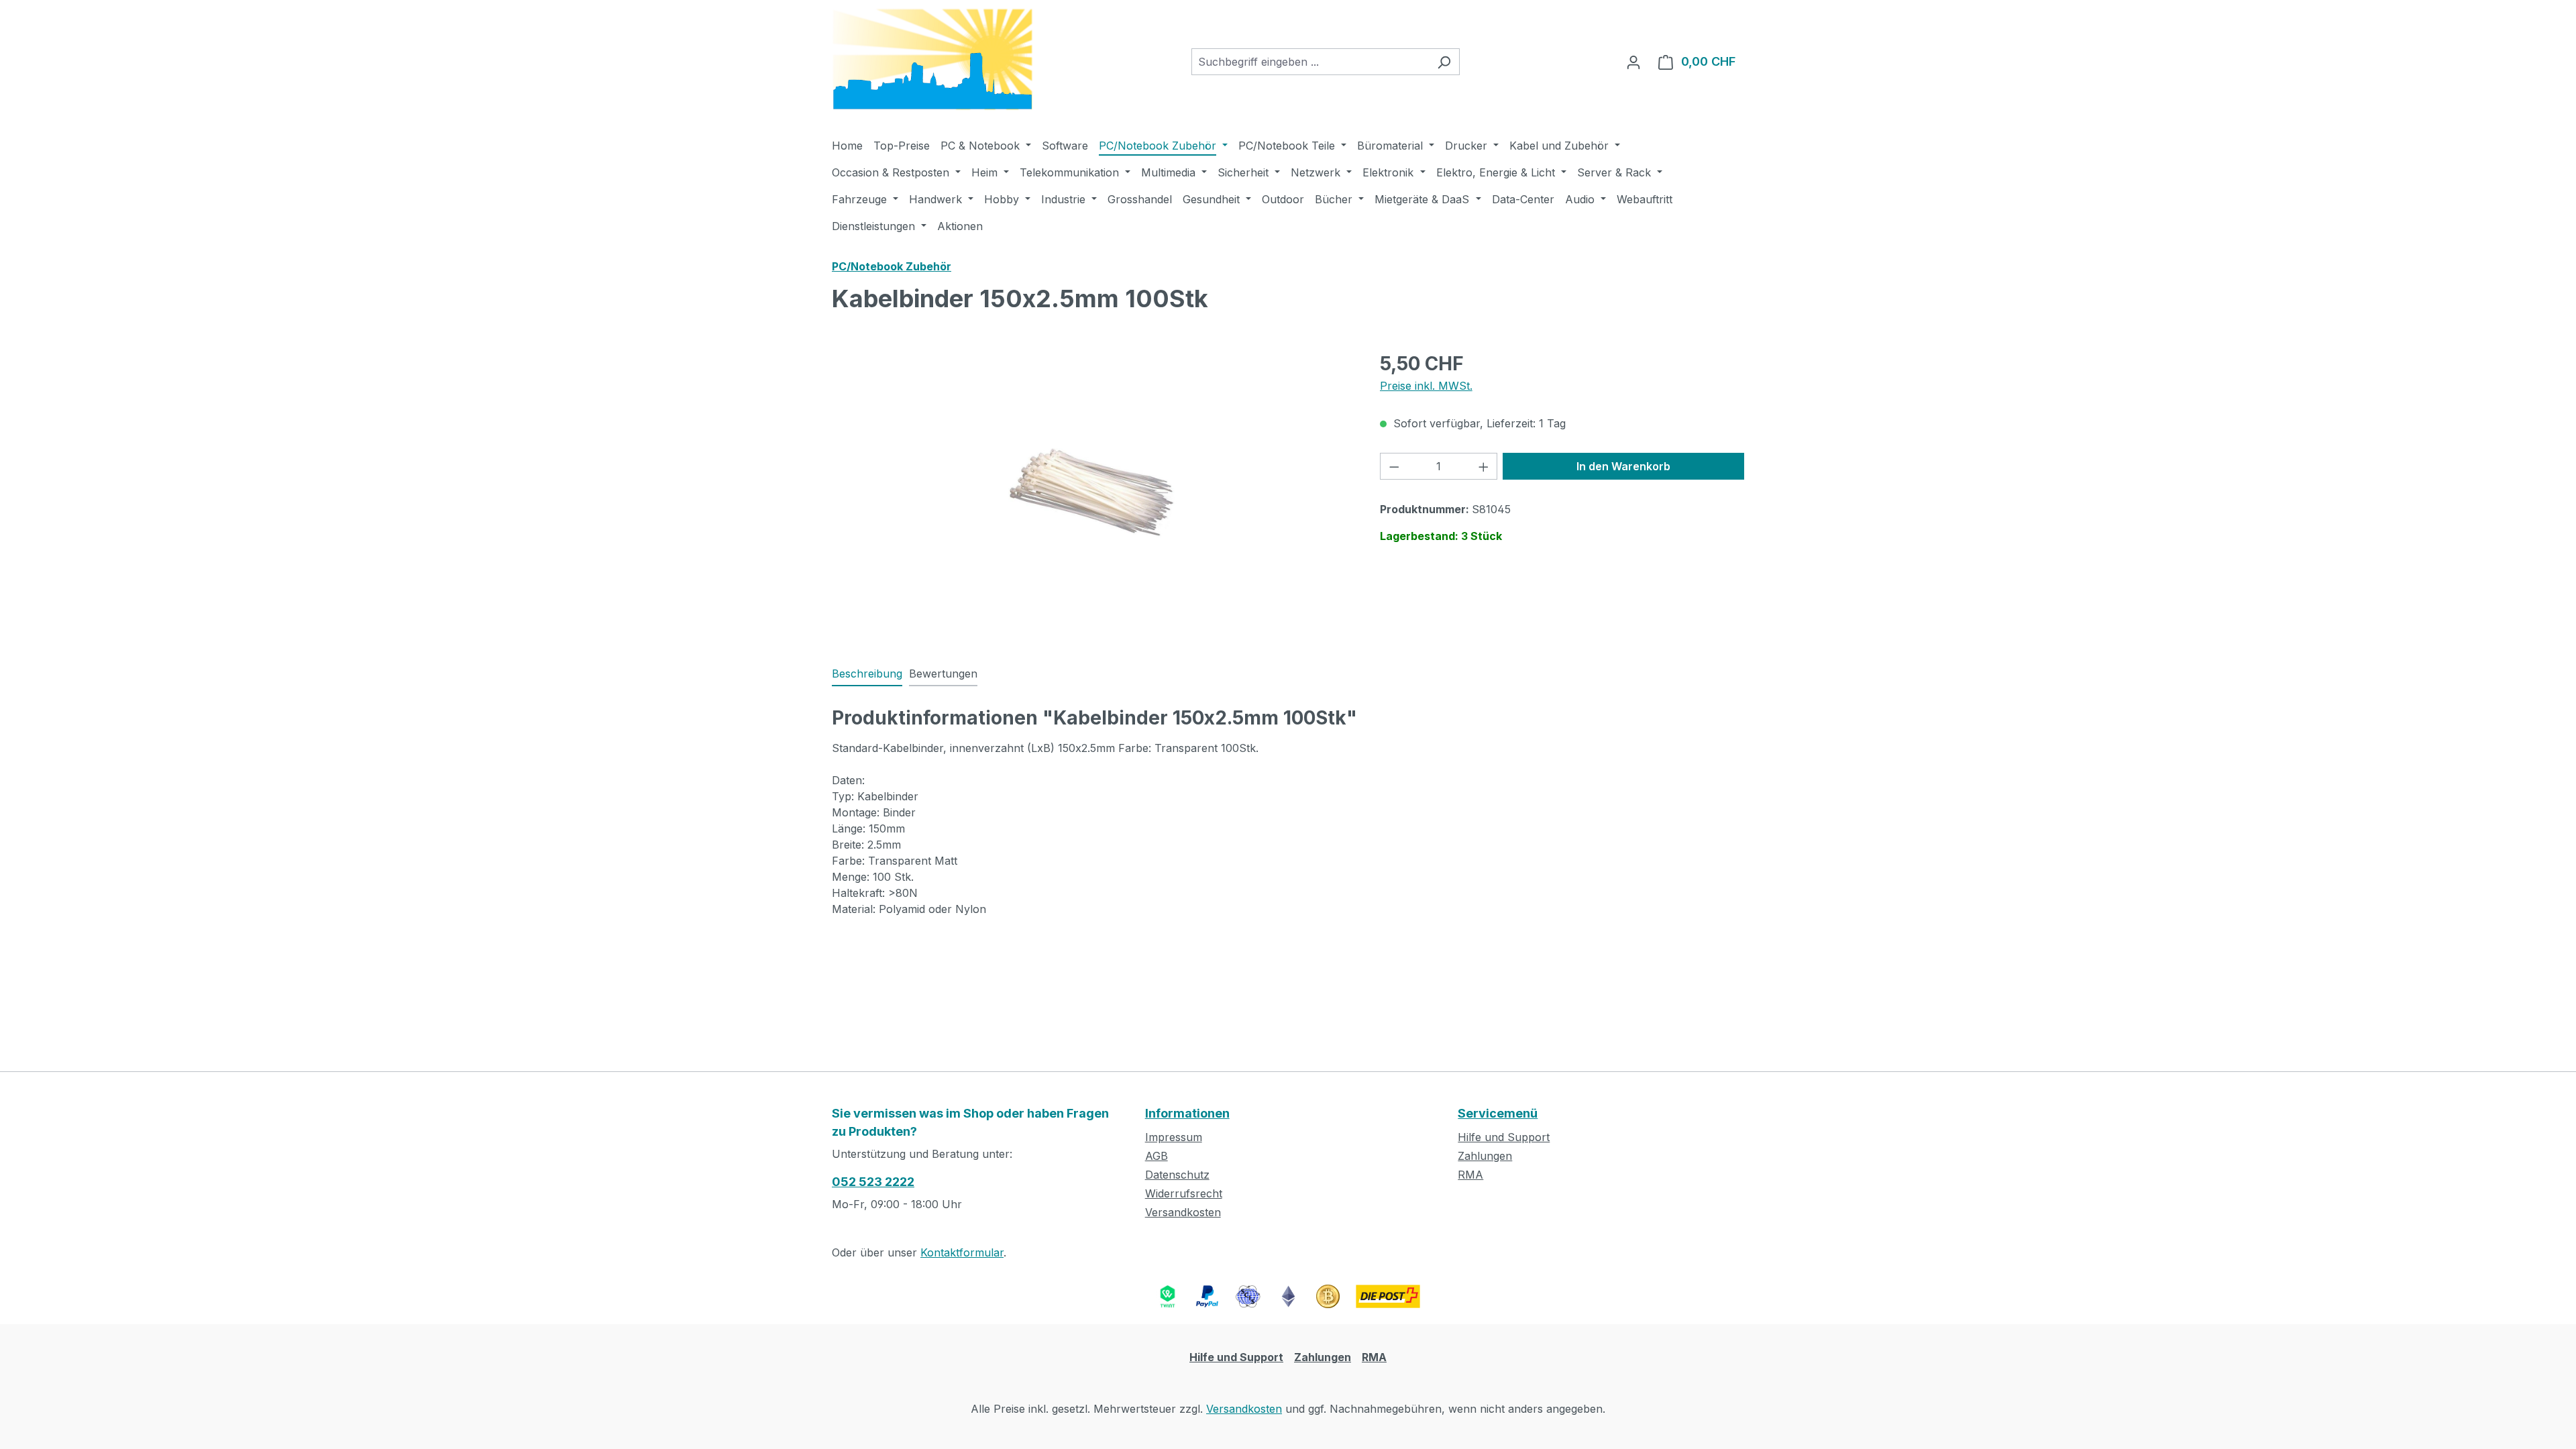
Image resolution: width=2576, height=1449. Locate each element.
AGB (1157, 1156)
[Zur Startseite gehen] (932, 59)
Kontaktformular (962, 1252)
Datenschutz (1177, 1175)
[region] (1092, 494)
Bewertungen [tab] (943, 674)
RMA (1470, 1175)
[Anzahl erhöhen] (1484, 466)
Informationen (1187, 1113)
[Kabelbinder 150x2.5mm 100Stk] (1092, 493)
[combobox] (1310, 62)
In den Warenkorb (1623, 466)
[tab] (867, 674)
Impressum (1174, 1137)
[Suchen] (1444, 62)
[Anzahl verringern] (1394, 466)
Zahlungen (1485, 1156)
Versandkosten (1183, 1212)
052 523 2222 (873, 1182)
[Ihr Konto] (1633, 62)
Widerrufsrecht (1184, 1193)
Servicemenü (1498, 1113)
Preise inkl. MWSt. (1426, 386)
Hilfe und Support (1504, 1137)
